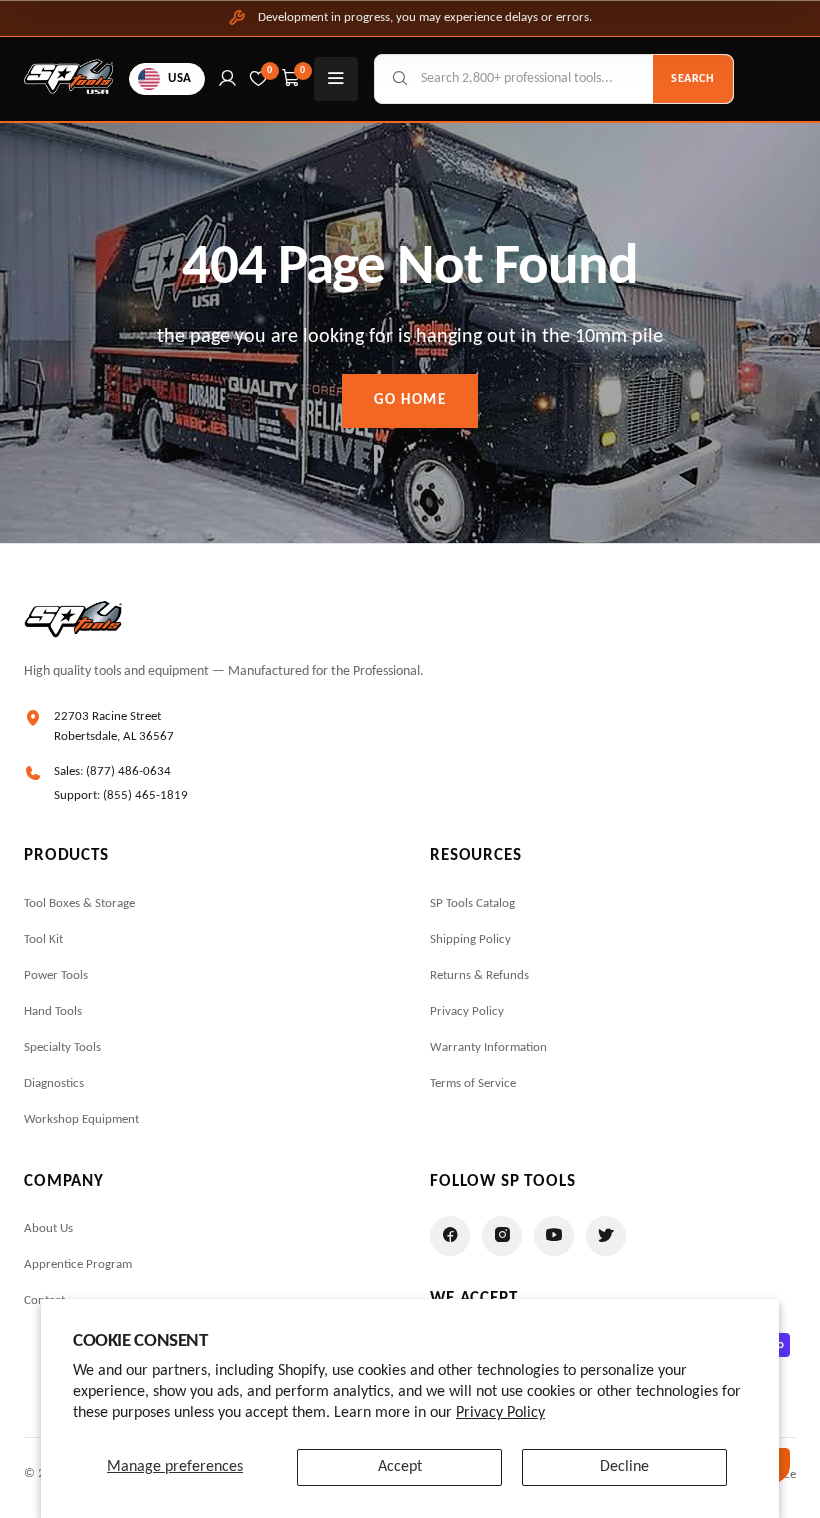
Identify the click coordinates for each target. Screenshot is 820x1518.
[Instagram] (502, 1236)
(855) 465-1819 (145, 795)
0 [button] (303, 70)
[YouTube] (554, 1236)
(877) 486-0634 (128, 771)
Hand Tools (53, 1011)
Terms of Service (473, 1083)
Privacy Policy (500, 1413)
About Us (48, 1228)
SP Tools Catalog (472, 903)
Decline (624, 1467)
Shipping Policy (470, 939)
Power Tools (56, 975)
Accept (400, 1467)
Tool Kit (43, 939)
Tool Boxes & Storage (79, 903)
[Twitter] (606, 1236)
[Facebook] (450, 1236)
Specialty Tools (62, 1047)
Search (693, 79)
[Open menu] (336, 79)
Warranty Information (488, 1047)
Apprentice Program (78, 1264)
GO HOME (410, 400)
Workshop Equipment (81, 1119)
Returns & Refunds (479, 975)
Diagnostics (54, 1083)
